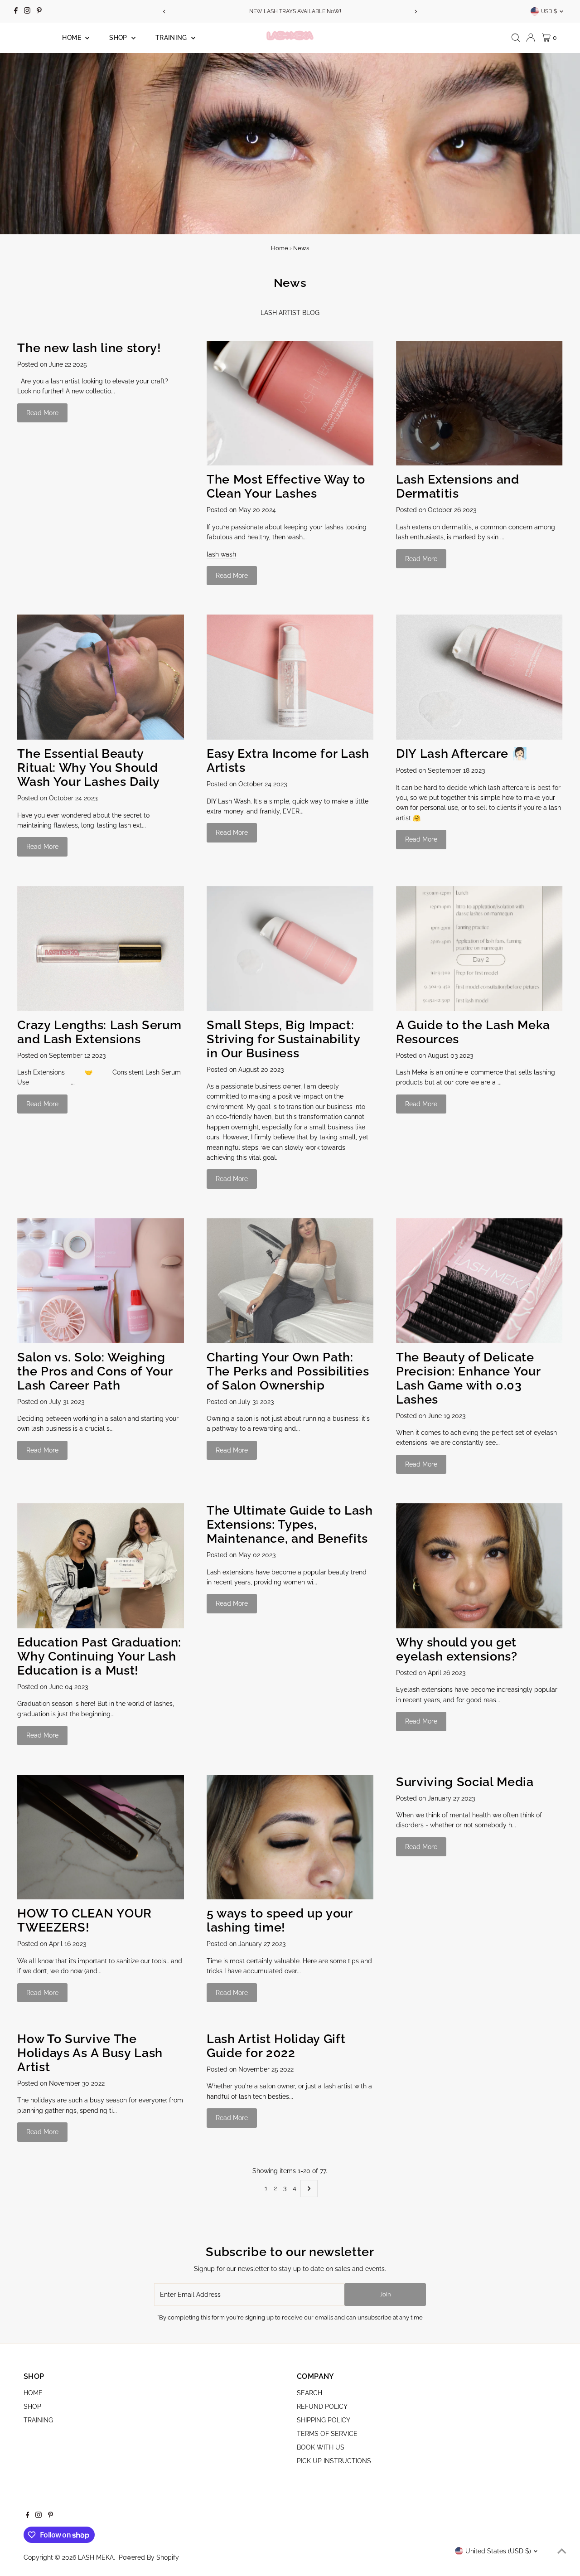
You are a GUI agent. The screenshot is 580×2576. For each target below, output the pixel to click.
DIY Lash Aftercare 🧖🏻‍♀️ (462, 753)
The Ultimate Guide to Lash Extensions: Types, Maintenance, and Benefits (290, 1524)
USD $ (549, 11)
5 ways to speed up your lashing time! (280, 1920)
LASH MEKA (96, 2557)
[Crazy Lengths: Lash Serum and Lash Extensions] (101, 949)
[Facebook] (16, 11)
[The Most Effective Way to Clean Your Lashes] (290, 403)
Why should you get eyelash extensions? (457, 1649)
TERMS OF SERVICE (327, 2434)
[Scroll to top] (562, 2551)
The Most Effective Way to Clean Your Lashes (286, 486)
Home (280, 248)
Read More (42, 413)
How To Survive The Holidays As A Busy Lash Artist (90, 2053)
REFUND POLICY (322, 2407)
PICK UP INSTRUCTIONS (334, 2461)
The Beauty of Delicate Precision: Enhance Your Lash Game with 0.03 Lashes (468, 1378)
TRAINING (172, 38)
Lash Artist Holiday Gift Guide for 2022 (276, 2046)
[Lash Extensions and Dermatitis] (479, 403)
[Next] (415, 12)
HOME (72, 38)
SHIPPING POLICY (324, 2420)
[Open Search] (516, 38)
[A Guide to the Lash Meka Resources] (479, 949)
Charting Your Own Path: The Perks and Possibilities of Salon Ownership (288, 1371)
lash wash (221, 554)
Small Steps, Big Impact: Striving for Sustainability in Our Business (283, 1039)
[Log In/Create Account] (531, 38)
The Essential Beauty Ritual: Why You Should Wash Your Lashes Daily (88, 767)
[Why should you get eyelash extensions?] (479, 1566)
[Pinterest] (39, 11)
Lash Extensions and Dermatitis (458, 486)
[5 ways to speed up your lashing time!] (290, 1837)
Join (385, 2294)
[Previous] (165, 12)
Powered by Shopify (149, 2557)
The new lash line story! (89, 348)
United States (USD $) (498, 2551)
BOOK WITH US (321, 2447)
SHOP (119, 38)
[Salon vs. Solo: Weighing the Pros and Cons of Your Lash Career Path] (101, 1281)
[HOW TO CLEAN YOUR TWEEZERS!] (101, 1837)
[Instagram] (27, 11)
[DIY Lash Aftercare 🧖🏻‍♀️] (479, 677)
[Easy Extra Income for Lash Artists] (290, 677)
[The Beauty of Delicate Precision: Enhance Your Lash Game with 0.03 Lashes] (479, 1281)
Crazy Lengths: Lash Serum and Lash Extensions (99, 1032)
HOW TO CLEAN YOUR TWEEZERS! (84, 1920)
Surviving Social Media (465, 1782)
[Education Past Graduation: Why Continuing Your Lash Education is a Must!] (101, 1566)
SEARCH (309, 2393)
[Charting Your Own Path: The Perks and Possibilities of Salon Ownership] (290, 1281)
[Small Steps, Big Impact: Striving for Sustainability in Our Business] (290, 949)
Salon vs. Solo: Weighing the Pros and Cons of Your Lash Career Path (95, 1371)
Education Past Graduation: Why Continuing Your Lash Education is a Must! (99, 1656)
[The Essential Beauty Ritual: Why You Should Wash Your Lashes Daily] (101, 677)
